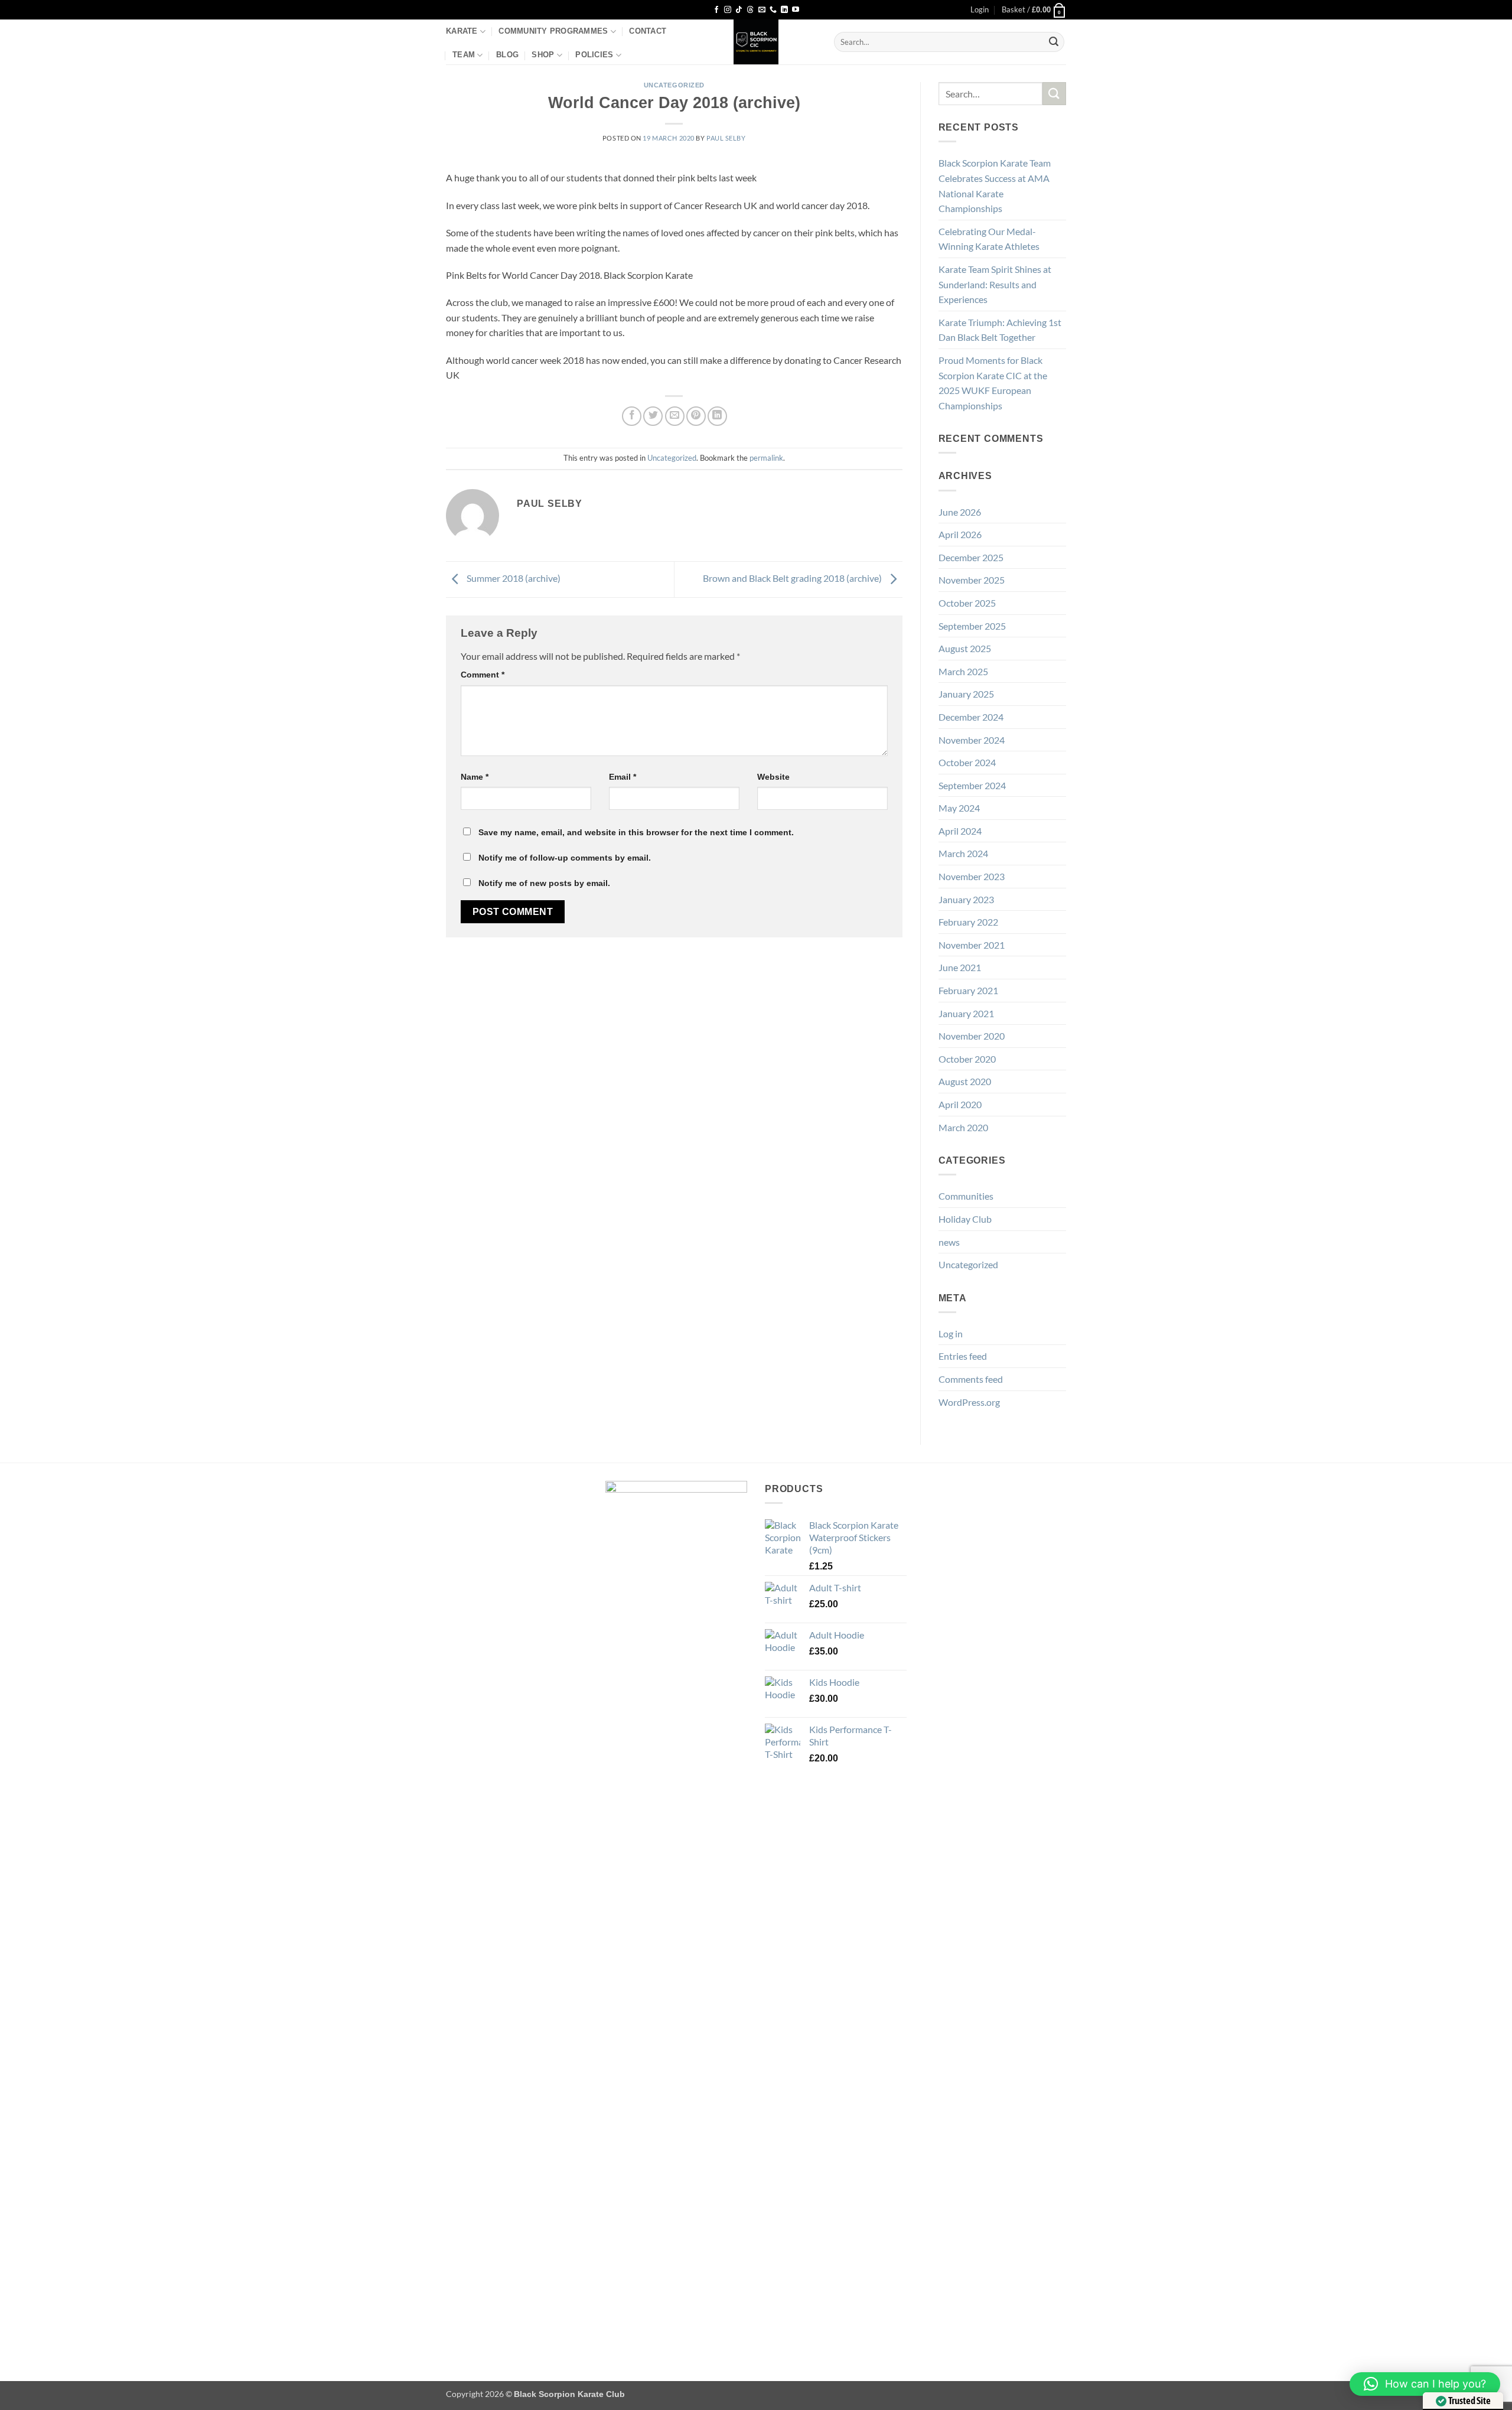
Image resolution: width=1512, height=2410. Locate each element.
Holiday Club (965, 1219)
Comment (483, 675)
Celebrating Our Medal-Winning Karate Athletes (989, 239)
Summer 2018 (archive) (513, 578)
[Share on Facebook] (632, 416)
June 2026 (960, 512)
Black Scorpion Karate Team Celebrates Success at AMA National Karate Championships (995, 185)
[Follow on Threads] (750, 10)
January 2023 (966, 899)
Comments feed (971, 1379)
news (949, 1242)
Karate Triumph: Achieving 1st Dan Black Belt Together (1000, 330)
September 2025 (972, 626)
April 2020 (960, 1104)
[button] (980, 9)
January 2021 (966, 1013)
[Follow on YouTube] (796, 10)
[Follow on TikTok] (739, 10)
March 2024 (963, 853)
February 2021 (968, 990)
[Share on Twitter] (653, 416)
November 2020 (972, 1036)
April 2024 (960, 831)
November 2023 (972, 876)
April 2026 (960, 534)
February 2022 (968, 922)
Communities (966, 1196)
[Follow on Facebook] (716, 10)
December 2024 (971, 717)
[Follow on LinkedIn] (784, 10)
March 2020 (963, 1127)
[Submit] (1054, 42)
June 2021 (960, 967)
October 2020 (967, 1059)
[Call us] (773, 10)
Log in (951, 1333)
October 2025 (967, 603)
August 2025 (965, 648)
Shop (543, 55)
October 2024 (967, 762)
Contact (648, 31)
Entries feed (963, 1356)
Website (773, 777)
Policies (594, 55)
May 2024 (959, 808)
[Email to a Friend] (675, 416)
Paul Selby (726, 138)
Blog (507, 55)
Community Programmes (553, 31)
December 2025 (971, 557)
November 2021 (972, 945)
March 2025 (963, 671)
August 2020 (965, 1081)
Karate (462, 31)
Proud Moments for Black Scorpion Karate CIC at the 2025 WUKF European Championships (993, 383)
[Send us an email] (762, 10)
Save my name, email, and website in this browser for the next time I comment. (636, 832)
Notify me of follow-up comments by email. (565, 858)
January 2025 (966, 694)
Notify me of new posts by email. (544, 883)
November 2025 (972, 580)
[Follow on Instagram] (728, 10)
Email (623, 777)
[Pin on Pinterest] (696, 416)
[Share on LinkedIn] (717, 416)
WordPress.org (969, 1402)
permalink (766, 458)
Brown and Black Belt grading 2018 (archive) (793, 578)
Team (464, 55)
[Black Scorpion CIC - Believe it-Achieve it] (756, 42)
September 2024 (972, 785)
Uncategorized (674, 85)
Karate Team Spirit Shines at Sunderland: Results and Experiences (995, 284)
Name (475, 777)
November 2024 (972, 740)
